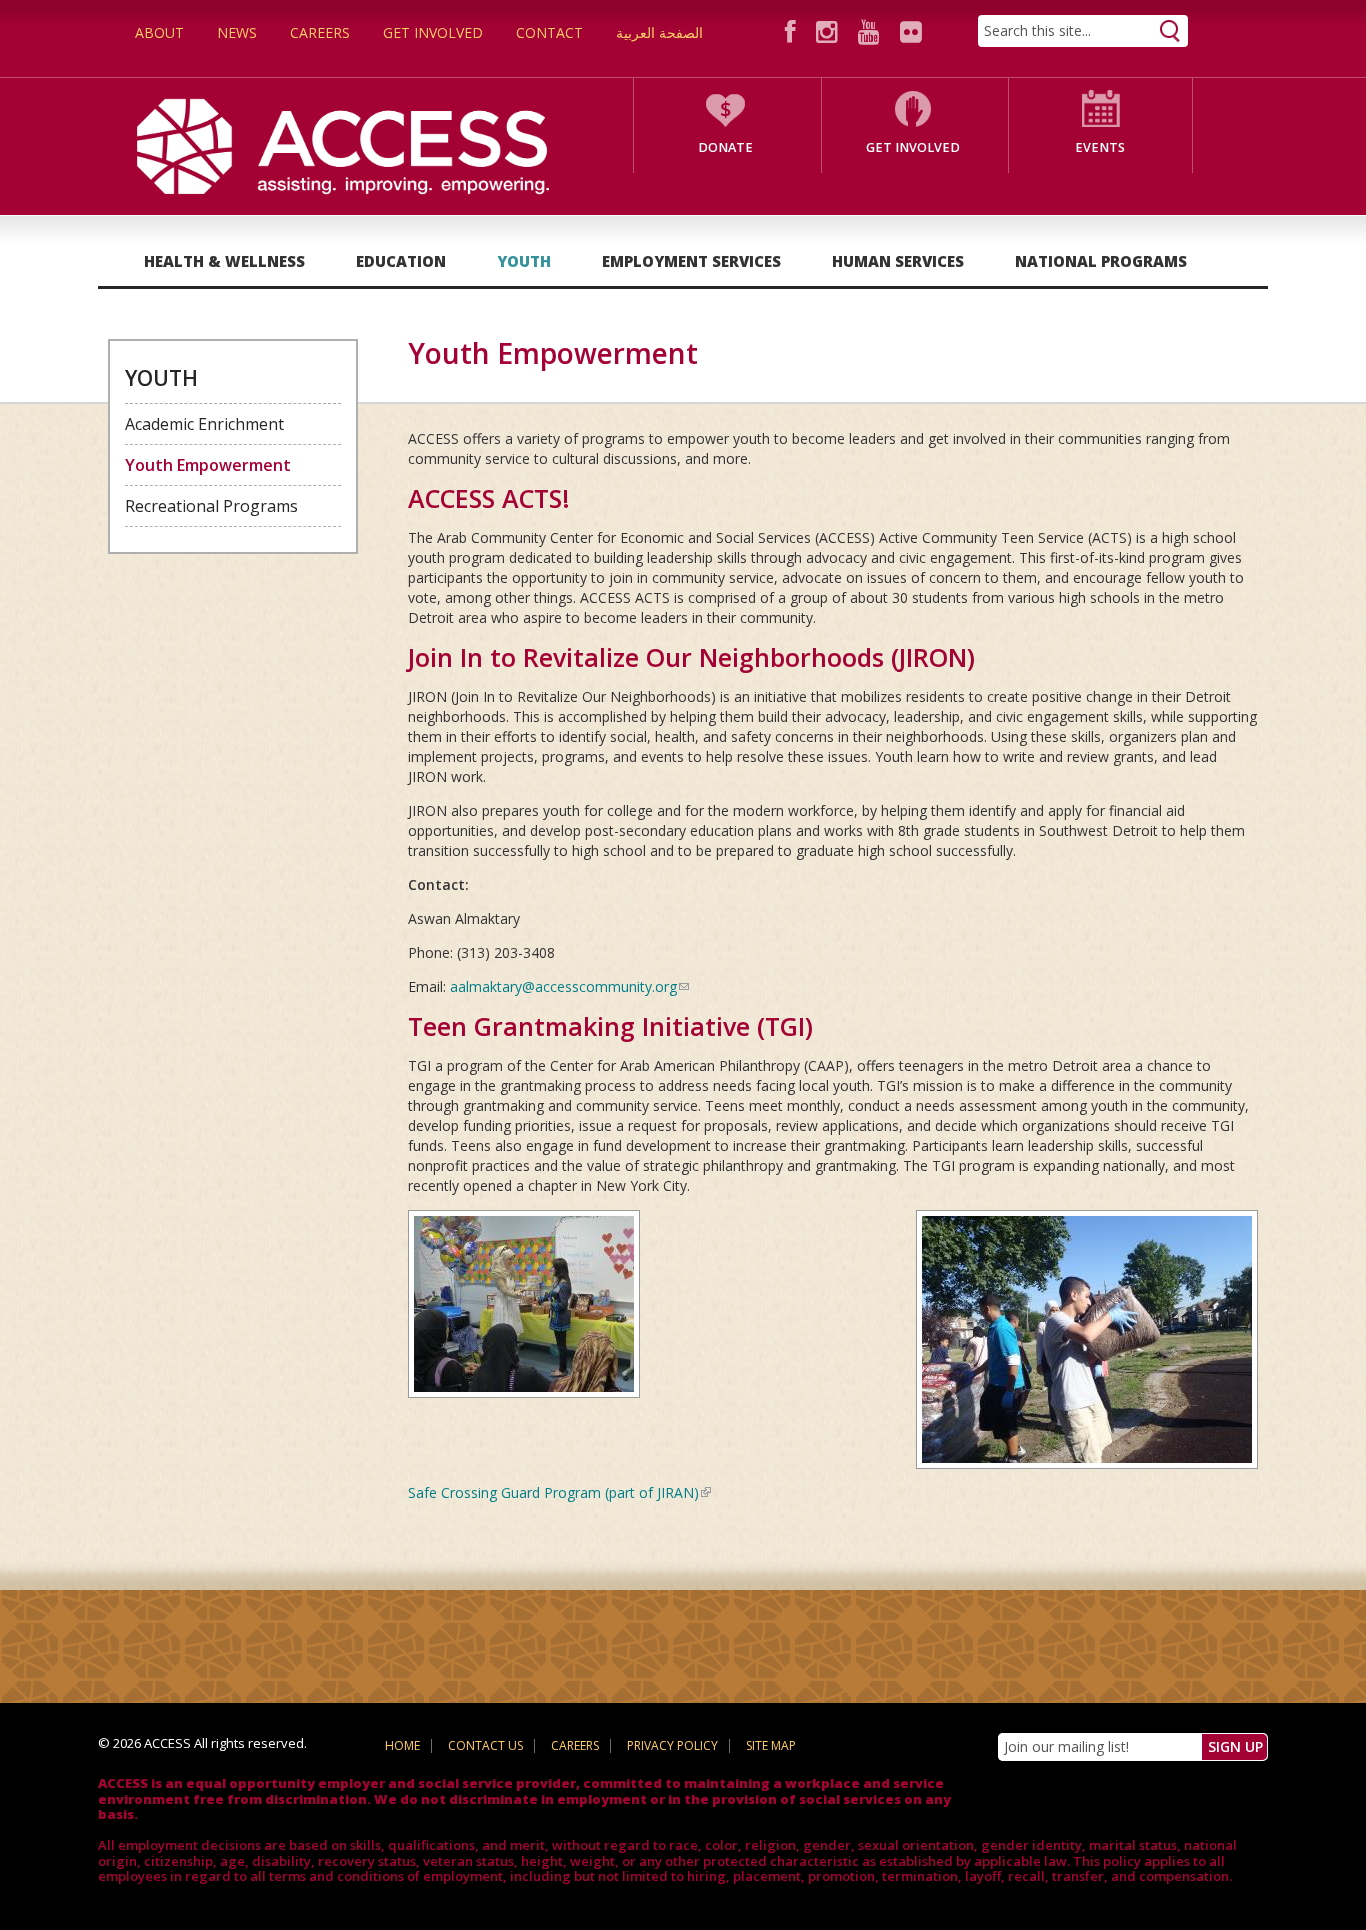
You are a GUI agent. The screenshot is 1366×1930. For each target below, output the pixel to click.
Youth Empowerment (208, 465)
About (159, 32)
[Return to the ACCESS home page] (343, 144)
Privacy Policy (672, 1745)
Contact (549, 32)
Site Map (771, 1745)
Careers (320, 32)
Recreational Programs (211, 506)
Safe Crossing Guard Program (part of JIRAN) (559, 1492)
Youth (524, 261)
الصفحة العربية (659, 32)
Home (402, 1745)
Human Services (898, 261)
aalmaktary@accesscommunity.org (569, 986)
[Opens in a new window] (793, 31)
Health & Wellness (224, 261)
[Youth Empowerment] (1087, 1337)
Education (401, 261)
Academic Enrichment (204, 424)
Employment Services (691, 261)
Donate (725, 147)
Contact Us (485, 1745)
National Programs (1101, 261)
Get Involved (433, 32)
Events (1100, 147)
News (237, 32)
